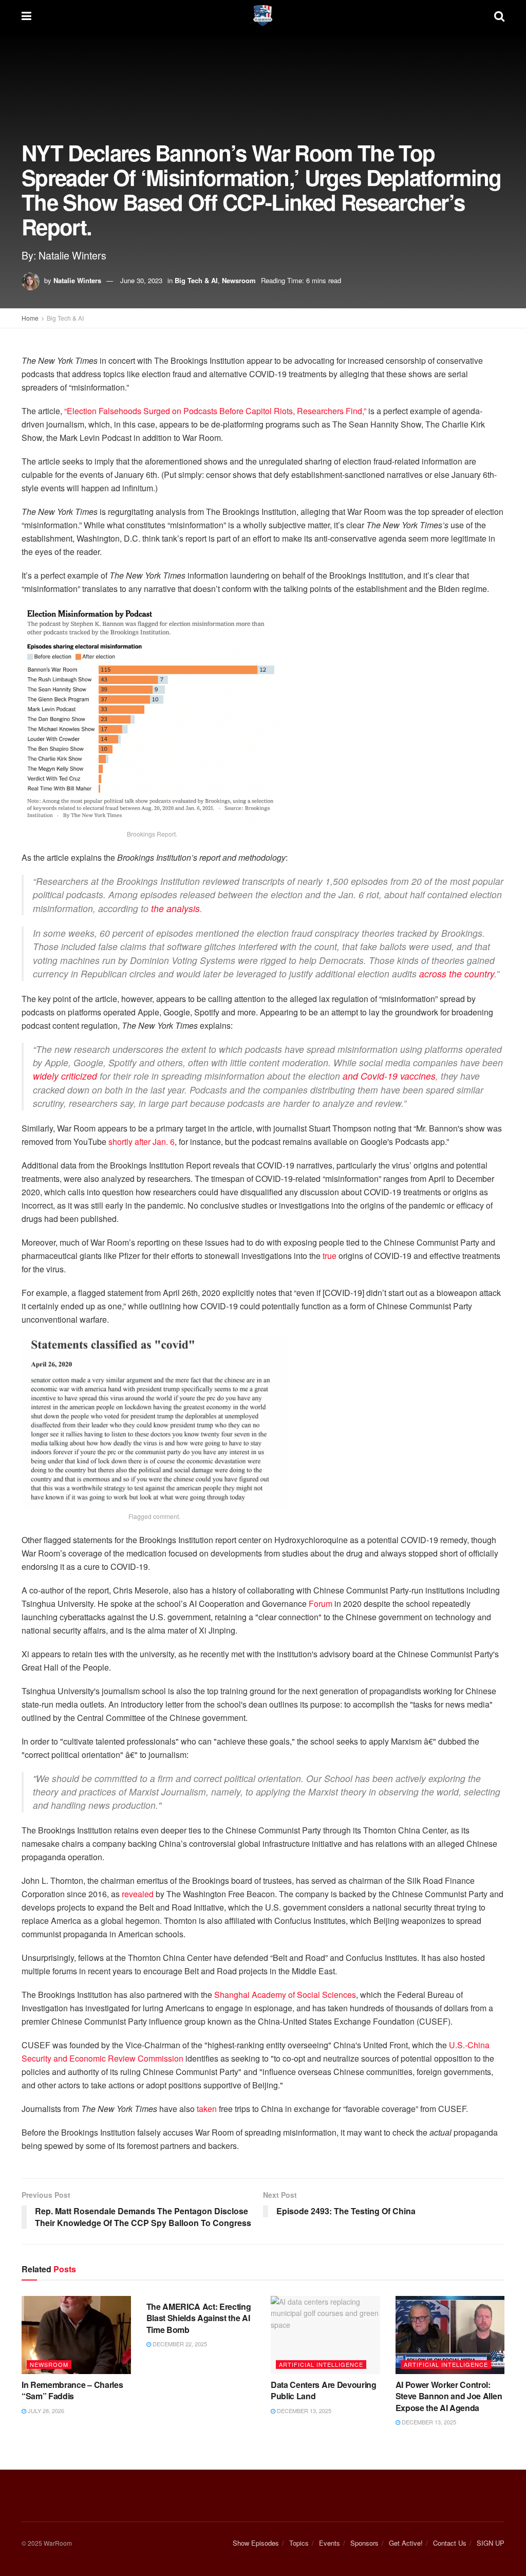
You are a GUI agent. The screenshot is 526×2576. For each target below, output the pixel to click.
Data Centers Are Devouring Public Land (324, 2390)
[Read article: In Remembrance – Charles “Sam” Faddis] (76, 2335)
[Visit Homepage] (263, 15)
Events (330, 2543)
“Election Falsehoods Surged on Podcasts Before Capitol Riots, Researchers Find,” (215, 411)
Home (30, 318)
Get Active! (406, 2543)
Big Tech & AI (196, 280)
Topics (299, 2543)
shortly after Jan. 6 (142, 1142)
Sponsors (364, 2543)
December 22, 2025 (179, 2344)
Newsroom (239, 280)
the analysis (175, 908)
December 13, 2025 (303, 2411)
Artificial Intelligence (321, 2364)
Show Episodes (256, 2543)
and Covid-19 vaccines (389, 1076)
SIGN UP (491, 2543)
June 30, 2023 (141, 280)
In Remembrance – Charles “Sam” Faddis (72, 2390)
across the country (457, 974)
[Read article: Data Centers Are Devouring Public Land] (325, 2335)
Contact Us (450, 2543)
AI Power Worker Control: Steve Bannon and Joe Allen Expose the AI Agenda (449, 2396)
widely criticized (65, 1076)
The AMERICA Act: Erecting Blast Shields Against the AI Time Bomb (199, 2318)
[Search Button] (499, 15)
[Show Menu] (26, 15)
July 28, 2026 (45, 2411)
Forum (321, 1604)
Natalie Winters (77, 280)
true (330, 1256)
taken (207, 2109)
